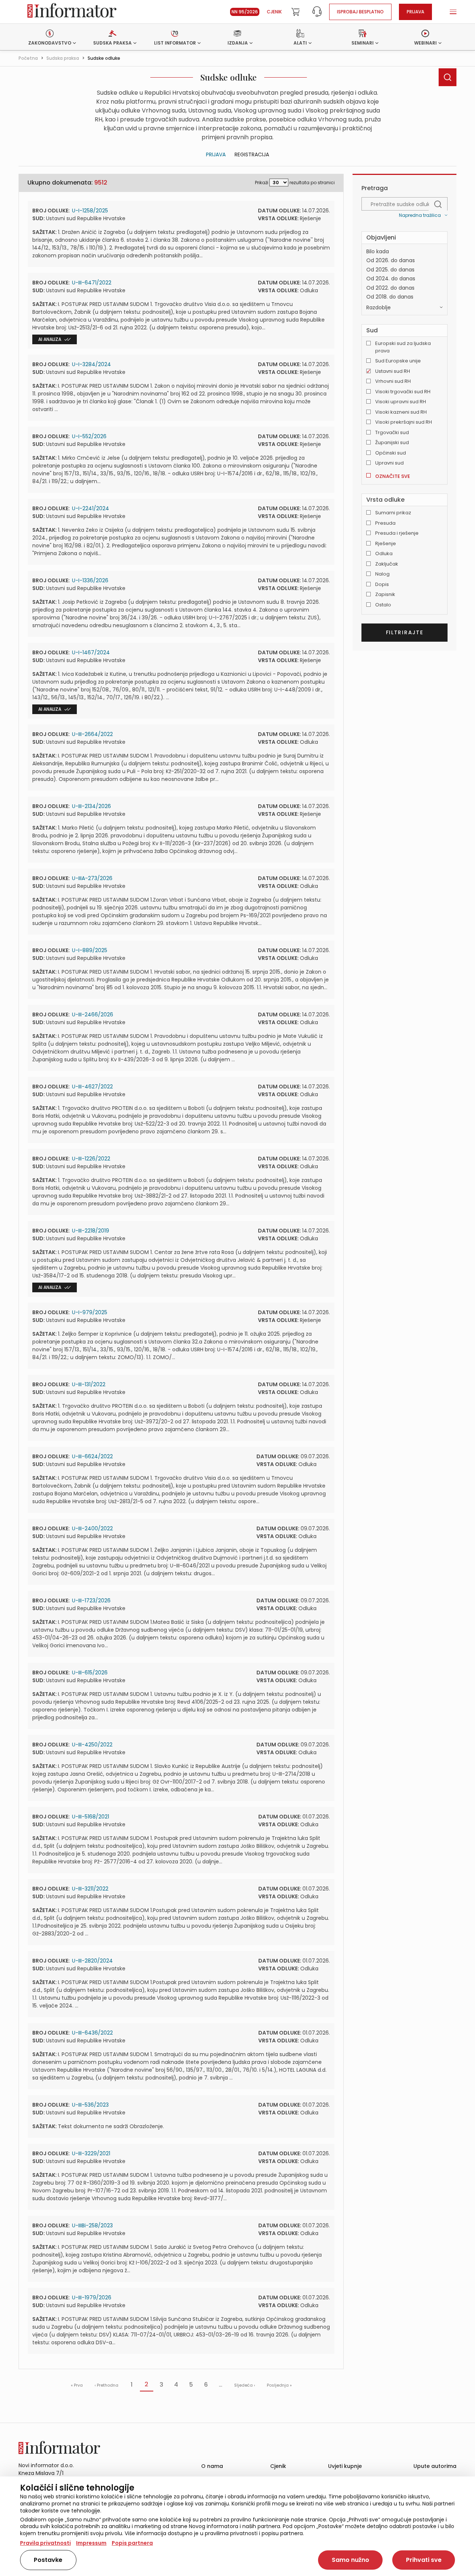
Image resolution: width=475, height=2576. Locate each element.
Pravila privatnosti (45, 2543)
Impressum (91, 2543)
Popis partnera (132, 2543)
